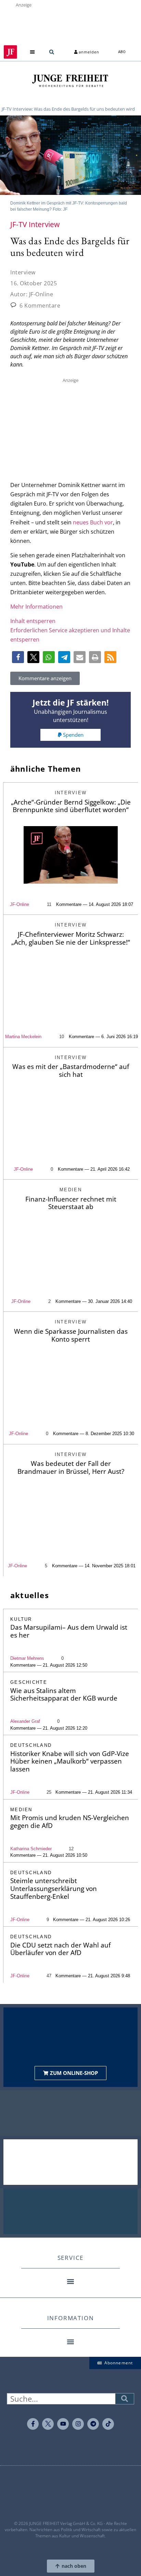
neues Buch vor (93, 522)
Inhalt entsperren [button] (33, 621)
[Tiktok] (108, 2424)
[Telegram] (93, 2424)
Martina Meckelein (23, 1037)
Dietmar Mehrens (27, 1658)
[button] (33, 52)
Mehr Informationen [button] (36, 607)
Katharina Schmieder (31, 1849)
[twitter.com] (48, 2424)
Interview (23, 272)
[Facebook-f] (33, 2424)
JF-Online (20, 904)
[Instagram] (78, 2424)
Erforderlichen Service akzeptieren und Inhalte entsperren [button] (70, 635)
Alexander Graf (25, 1721)
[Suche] (125, 2399)
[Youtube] (63, 2424)
